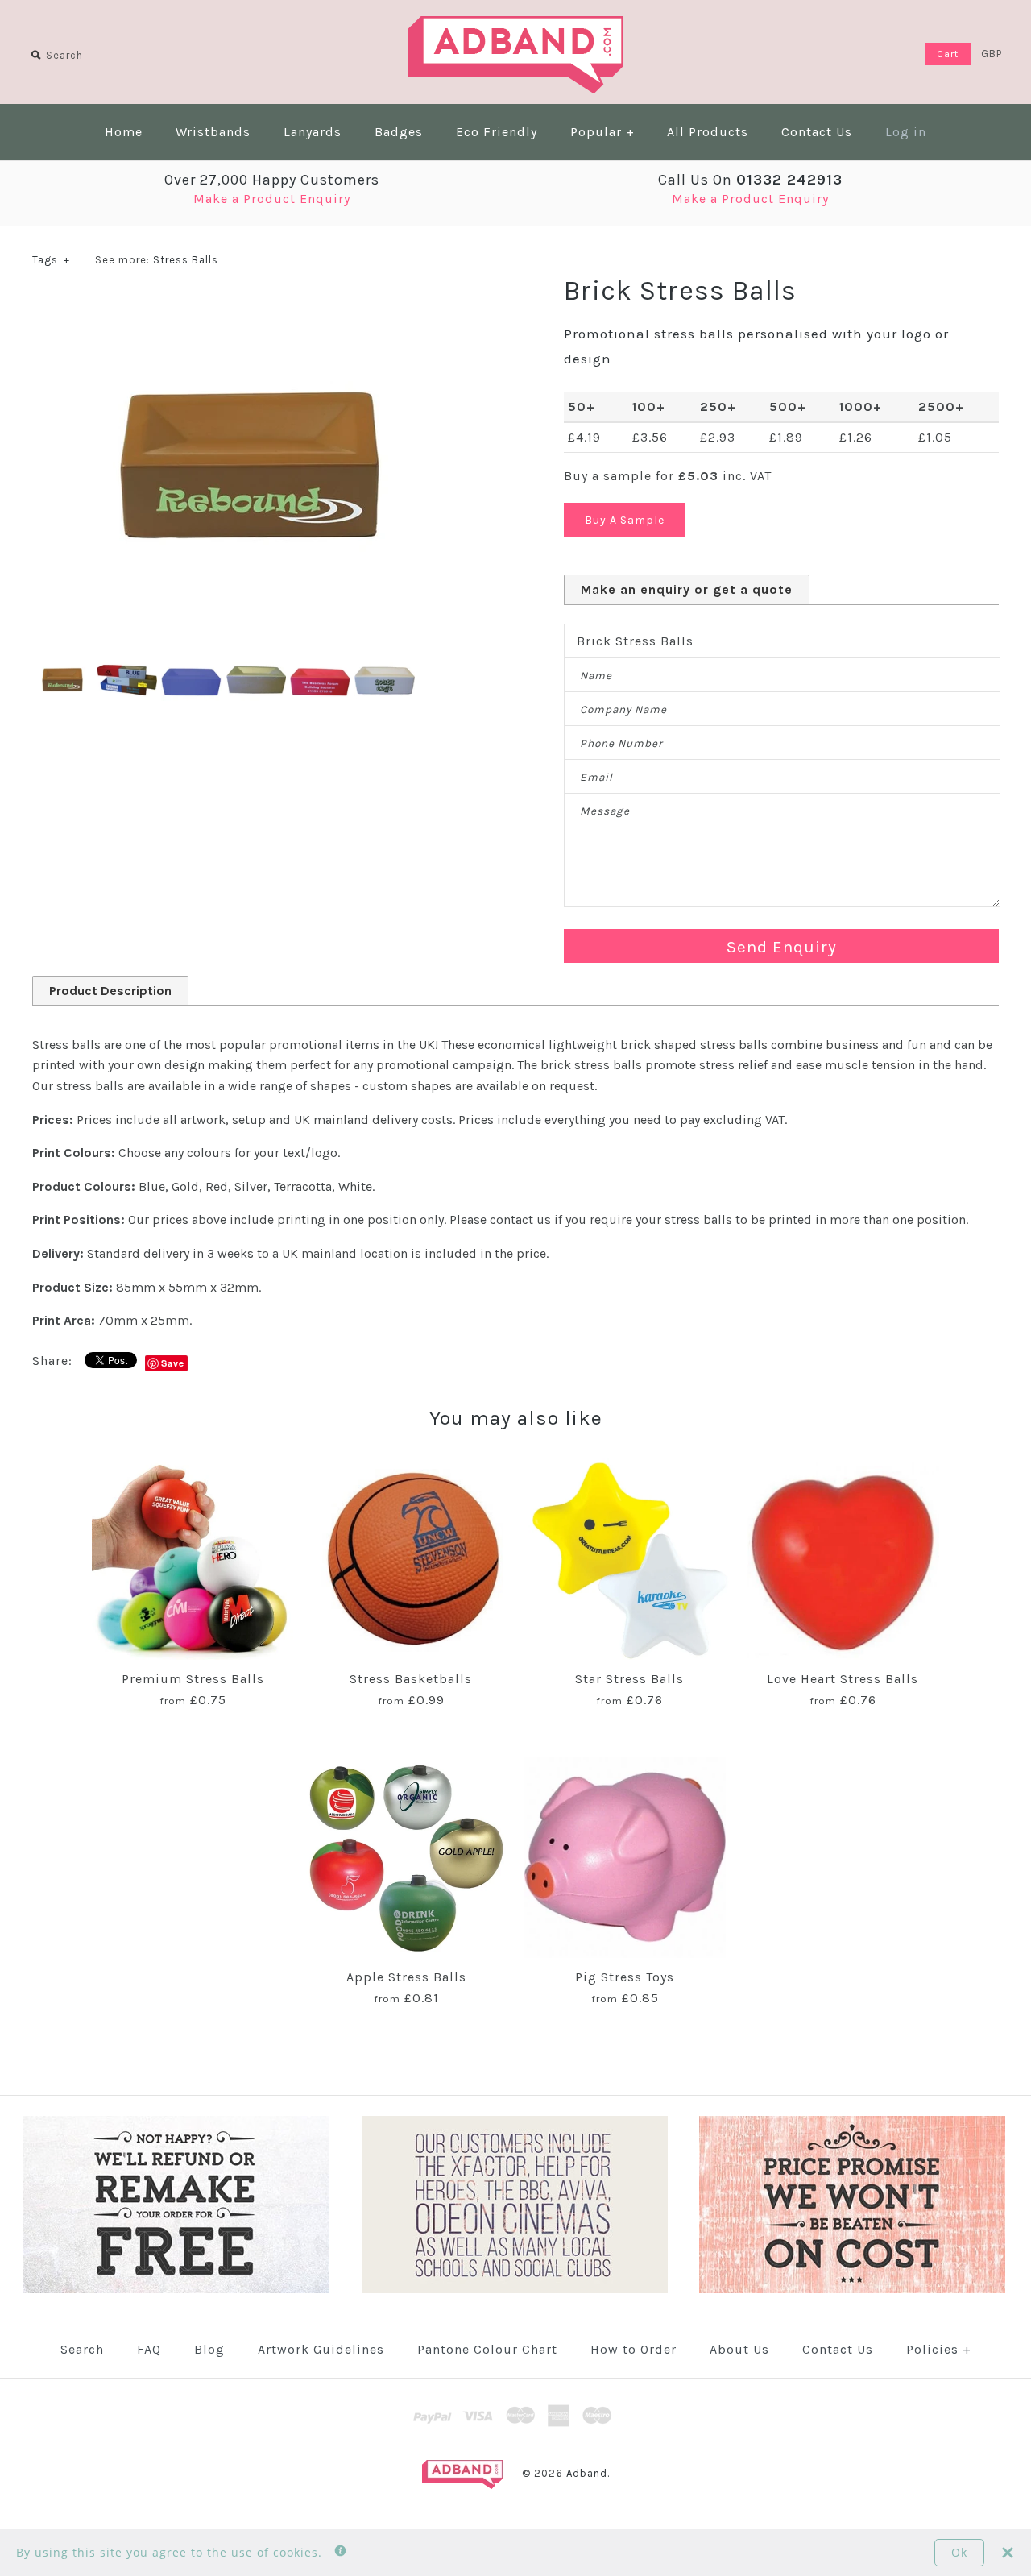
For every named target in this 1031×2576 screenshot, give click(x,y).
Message (605, 811)
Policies (939, 2349)
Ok (959, 2552)
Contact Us (817, 132)
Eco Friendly (497, 132)
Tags (51, 260)
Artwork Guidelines (321, 2349)
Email (596, 777)
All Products (708, 132)
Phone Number (621, 743)
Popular (602, 132)
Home (124, 132)
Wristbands (213, 132)
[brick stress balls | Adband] (250, 304)
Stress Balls (186, 260)
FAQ (149, 2349)
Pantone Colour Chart (487, 2349)
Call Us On (750, 180)
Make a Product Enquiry (272, 199)
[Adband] (516, 26)
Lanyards (313, 132)
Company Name (623, 709)
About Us (739, 2349)
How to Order (634, 2349)
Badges (399, 132)
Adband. (588, 2473)
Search (82, 2349)
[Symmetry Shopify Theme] (176, 2290)
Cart (948, 54)
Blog (209, 2349)
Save (173, 1363)
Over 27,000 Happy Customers (272, 180)
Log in (906, 132)
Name (596, 676)
